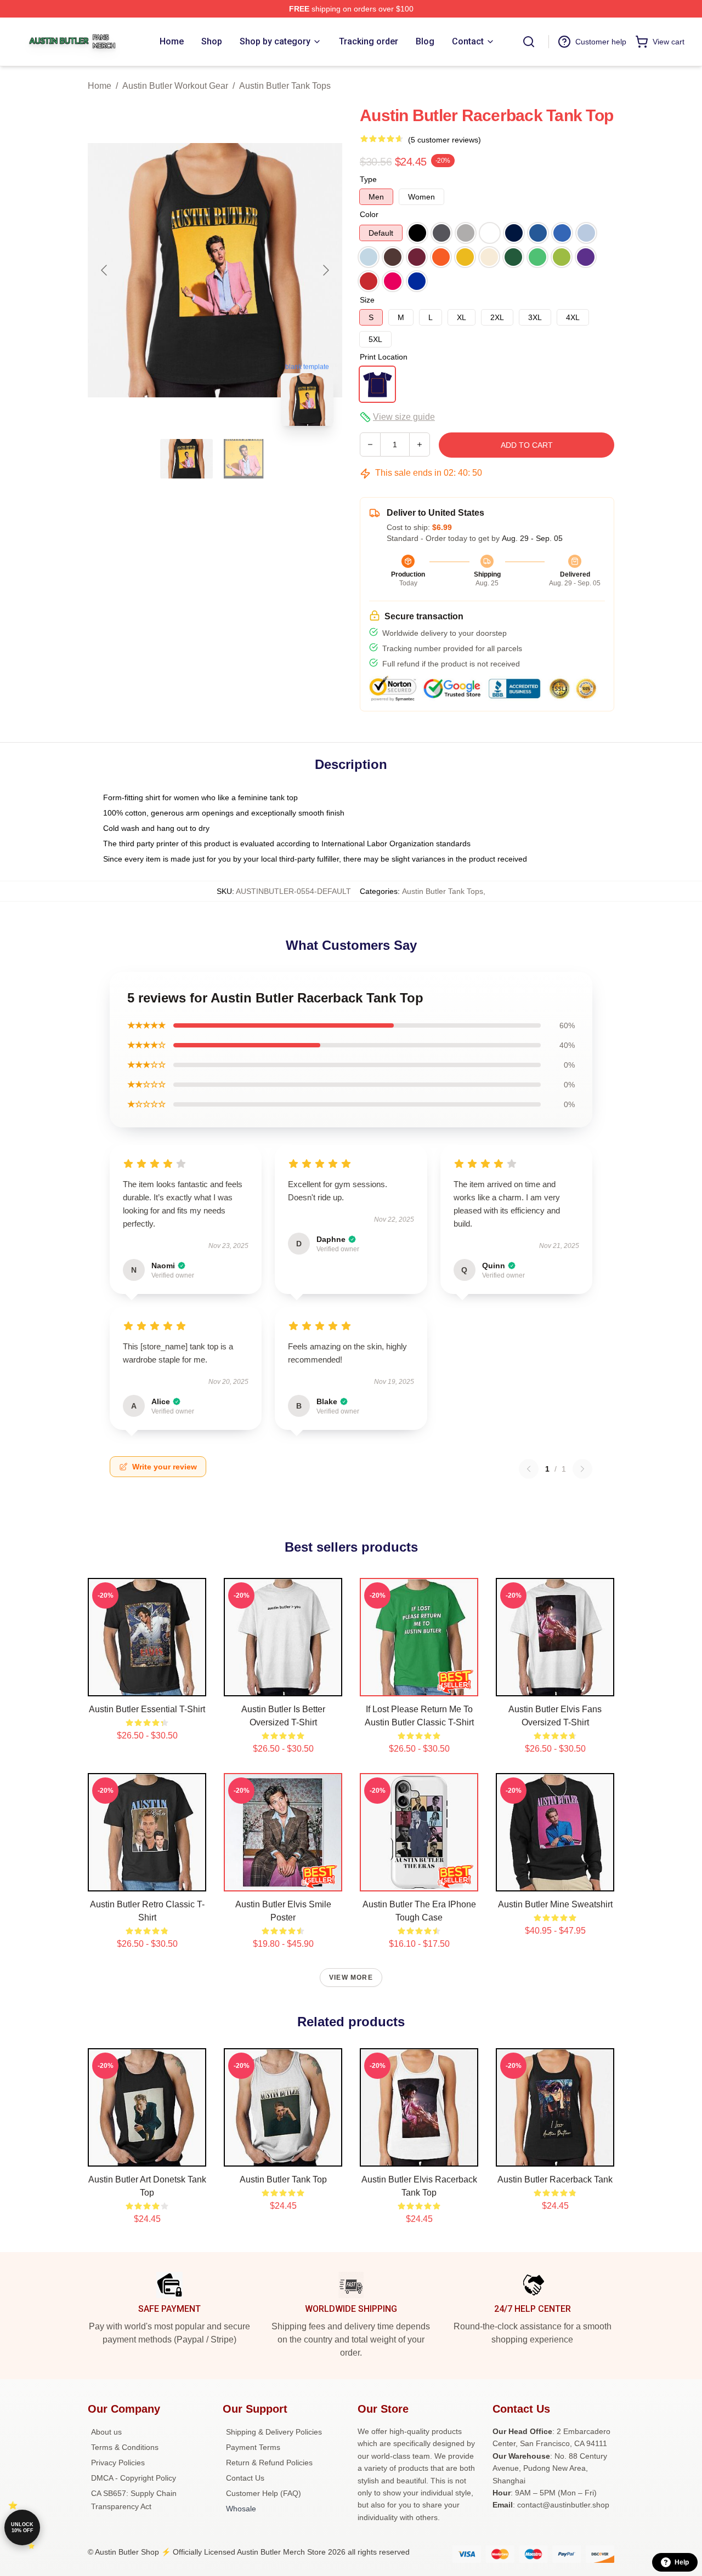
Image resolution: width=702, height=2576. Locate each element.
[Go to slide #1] (186, 459)
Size (367, 300)
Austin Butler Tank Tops (285, 86)
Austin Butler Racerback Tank (555, 2179)
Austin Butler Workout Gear (175, 86)
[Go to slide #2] (244, 459)
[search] (529, 42)
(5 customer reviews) (445, 140)
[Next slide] (325, 270)
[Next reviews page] (582, 1469)
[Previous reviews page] (529, 1469)
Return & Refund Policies (269, 2463)
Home (100, 86)
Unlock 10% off (22, 2527)
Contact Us (245, 2478)
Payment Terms (253, 2447)
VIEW (147, 1685)
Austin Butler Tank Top (283, 2179)
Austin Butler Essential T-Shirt (147, 1709)
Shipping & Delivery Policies (274, 2432)
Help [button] (682, 2562)
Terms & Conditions (125, 2447)
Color (369, 214)
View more (351, 1977)
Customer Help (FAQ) (264, 2493)
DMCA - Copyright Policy (134, 2478)
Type (368, 179)
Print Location (384, 357)
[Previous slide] (105, 270)
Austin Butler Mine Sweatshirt (555, 1904)
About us (106, 2432)
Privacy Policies (118, 2463)
